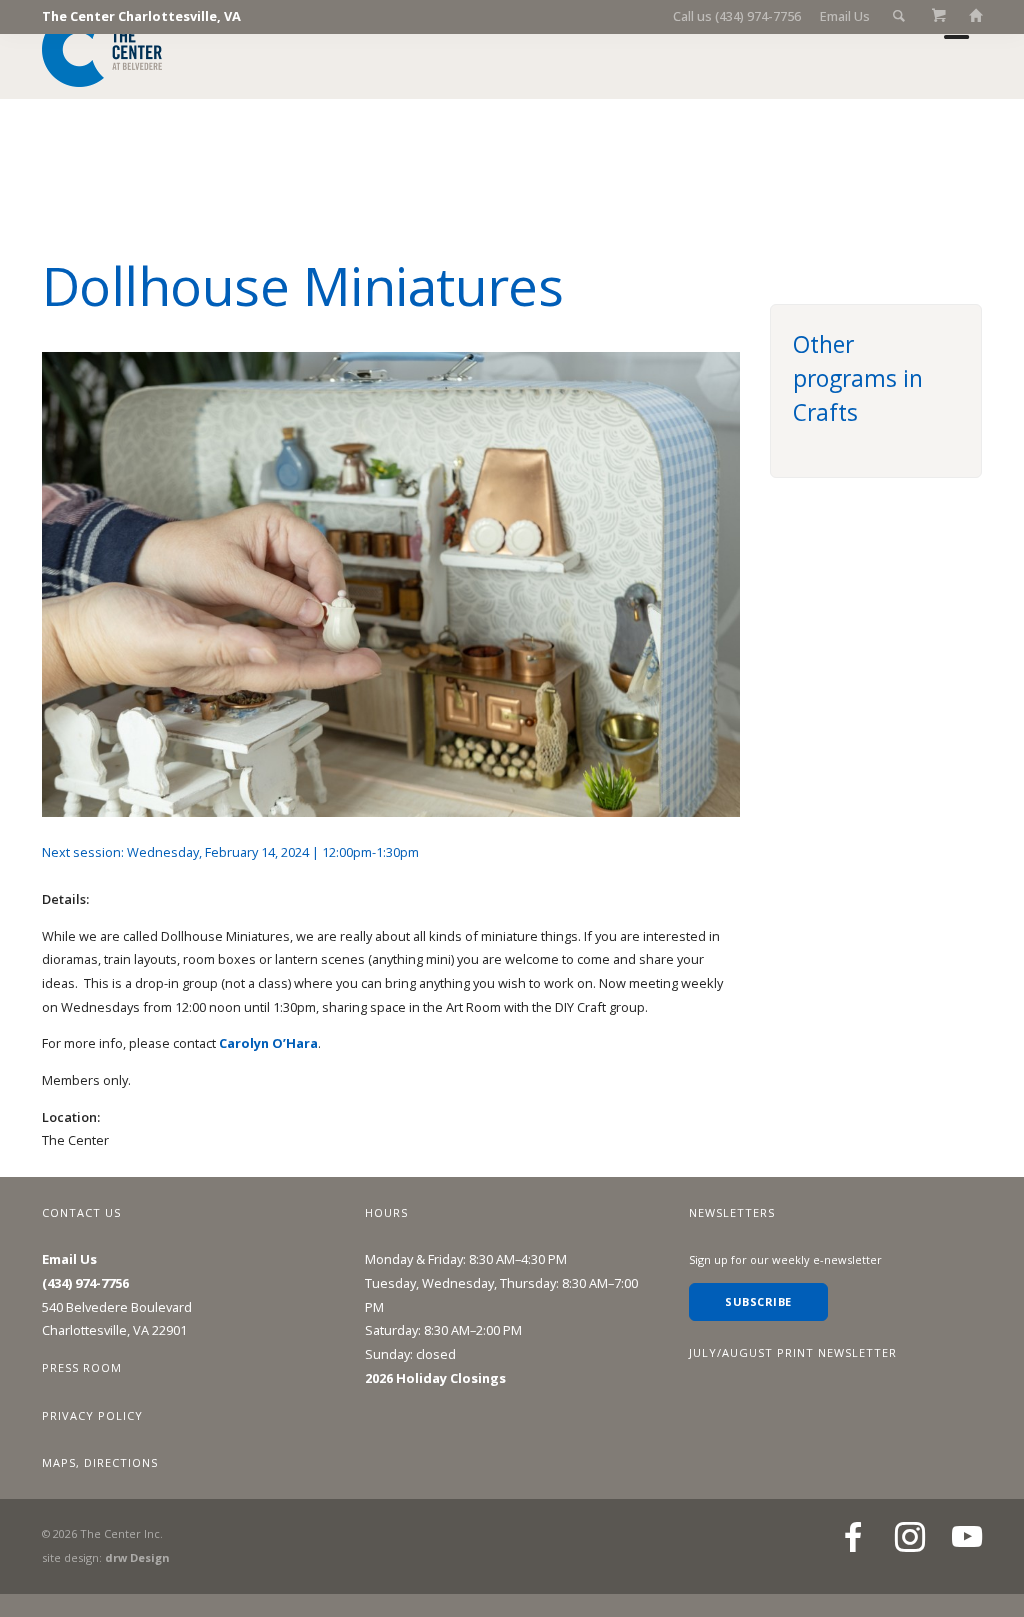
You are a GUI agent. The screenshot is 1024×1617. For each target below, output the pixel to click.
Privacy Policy (92, 1415)
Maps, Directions (100, 1462)
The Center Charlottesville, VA (141, 16)
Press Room (82, 1367)
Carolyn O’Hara (268, 1043)
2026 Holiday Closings (435, 1378)
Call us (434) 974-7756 (737, 16)
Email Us (845, 16)
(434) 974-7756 (85, 1283)
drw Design (137, 1557)
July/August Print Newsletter (793, 1352)
